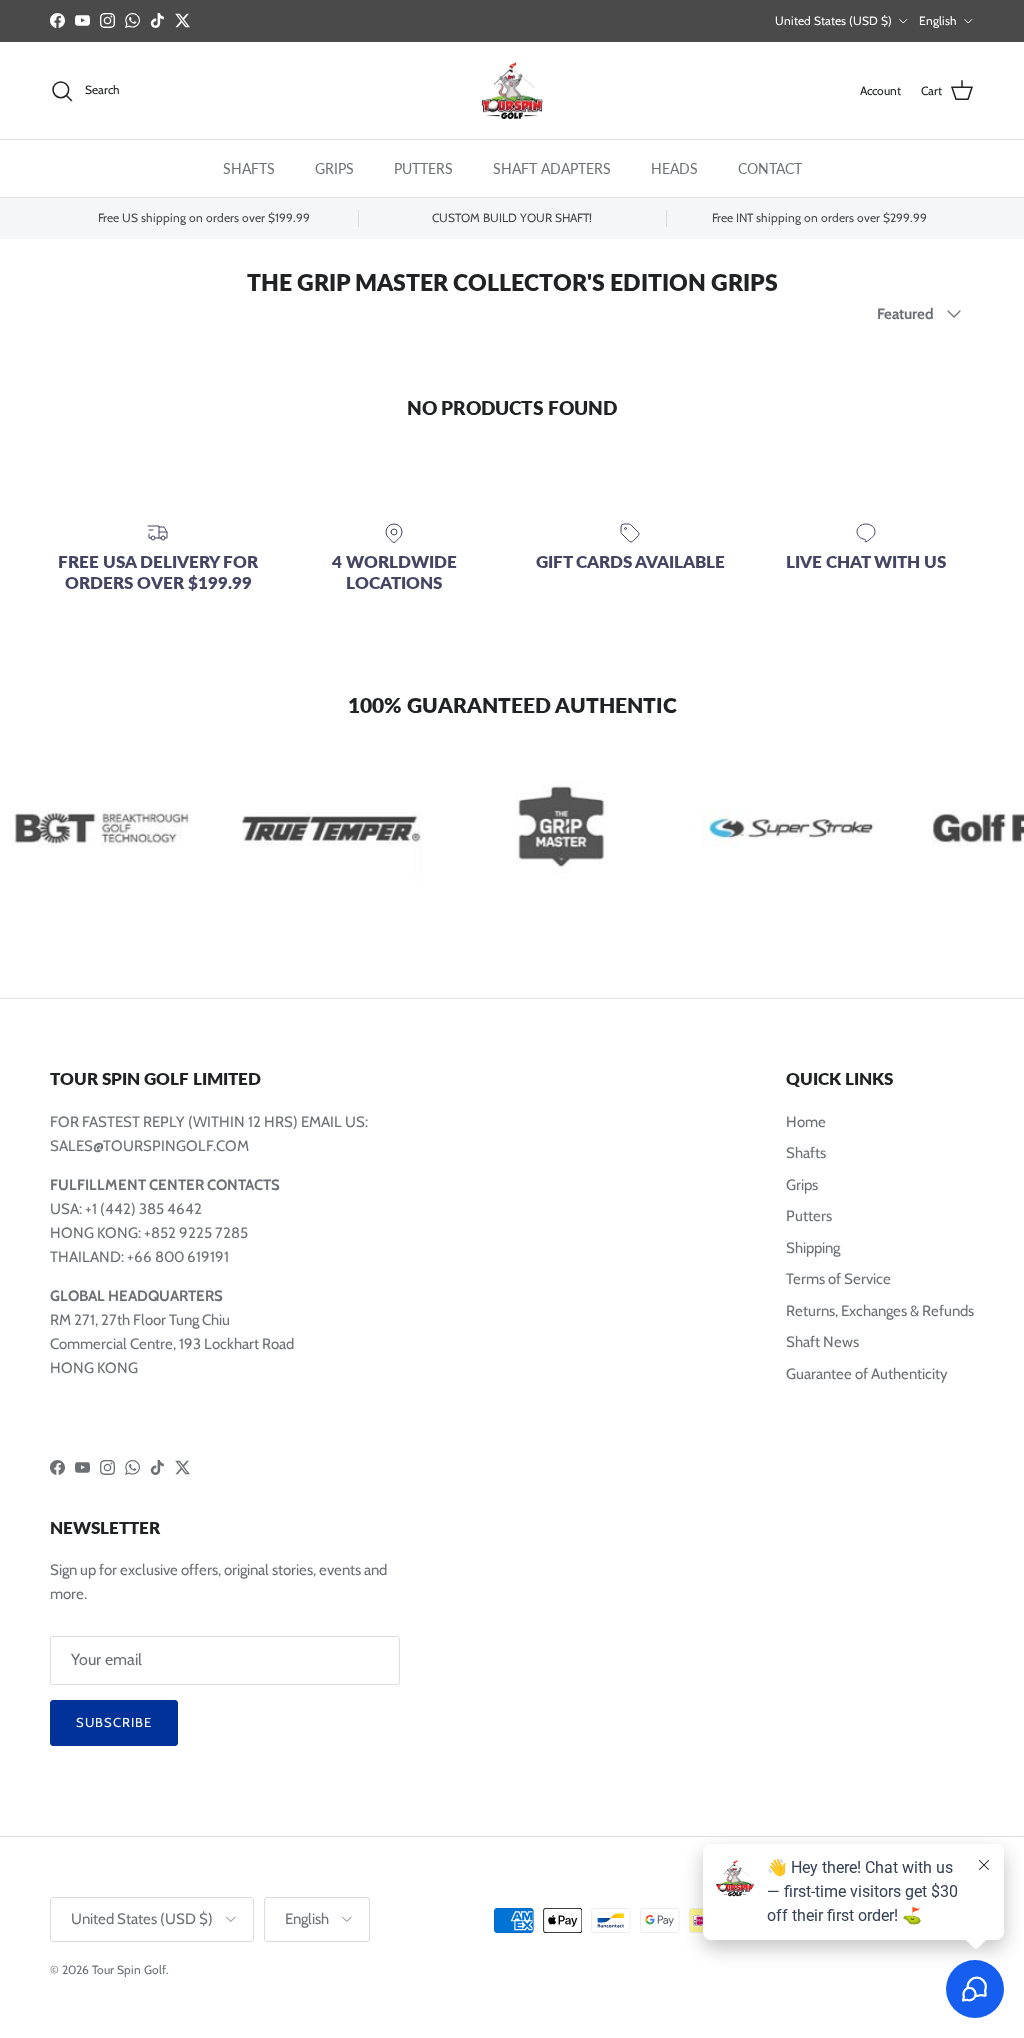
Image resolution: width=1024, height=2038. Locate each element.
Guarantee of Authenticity (867, 1374)
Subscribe (114, 1722)
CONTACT (770, 168)
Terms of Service (838, 1279)
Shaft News (822, 1342)
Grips (802, 1185)
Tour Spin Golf (129, 1969)
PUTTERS (423, 168)
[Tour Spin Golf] (512, 91)
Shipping (813, 1248)
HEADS (674, 168)
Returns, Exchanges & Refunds (880, 1311)
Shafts (806, 1153)
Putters (809, 1216)
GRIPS (334, 168)
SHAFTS (249, 168)
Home (806, 1122)
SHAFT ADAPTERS (552, 168)
